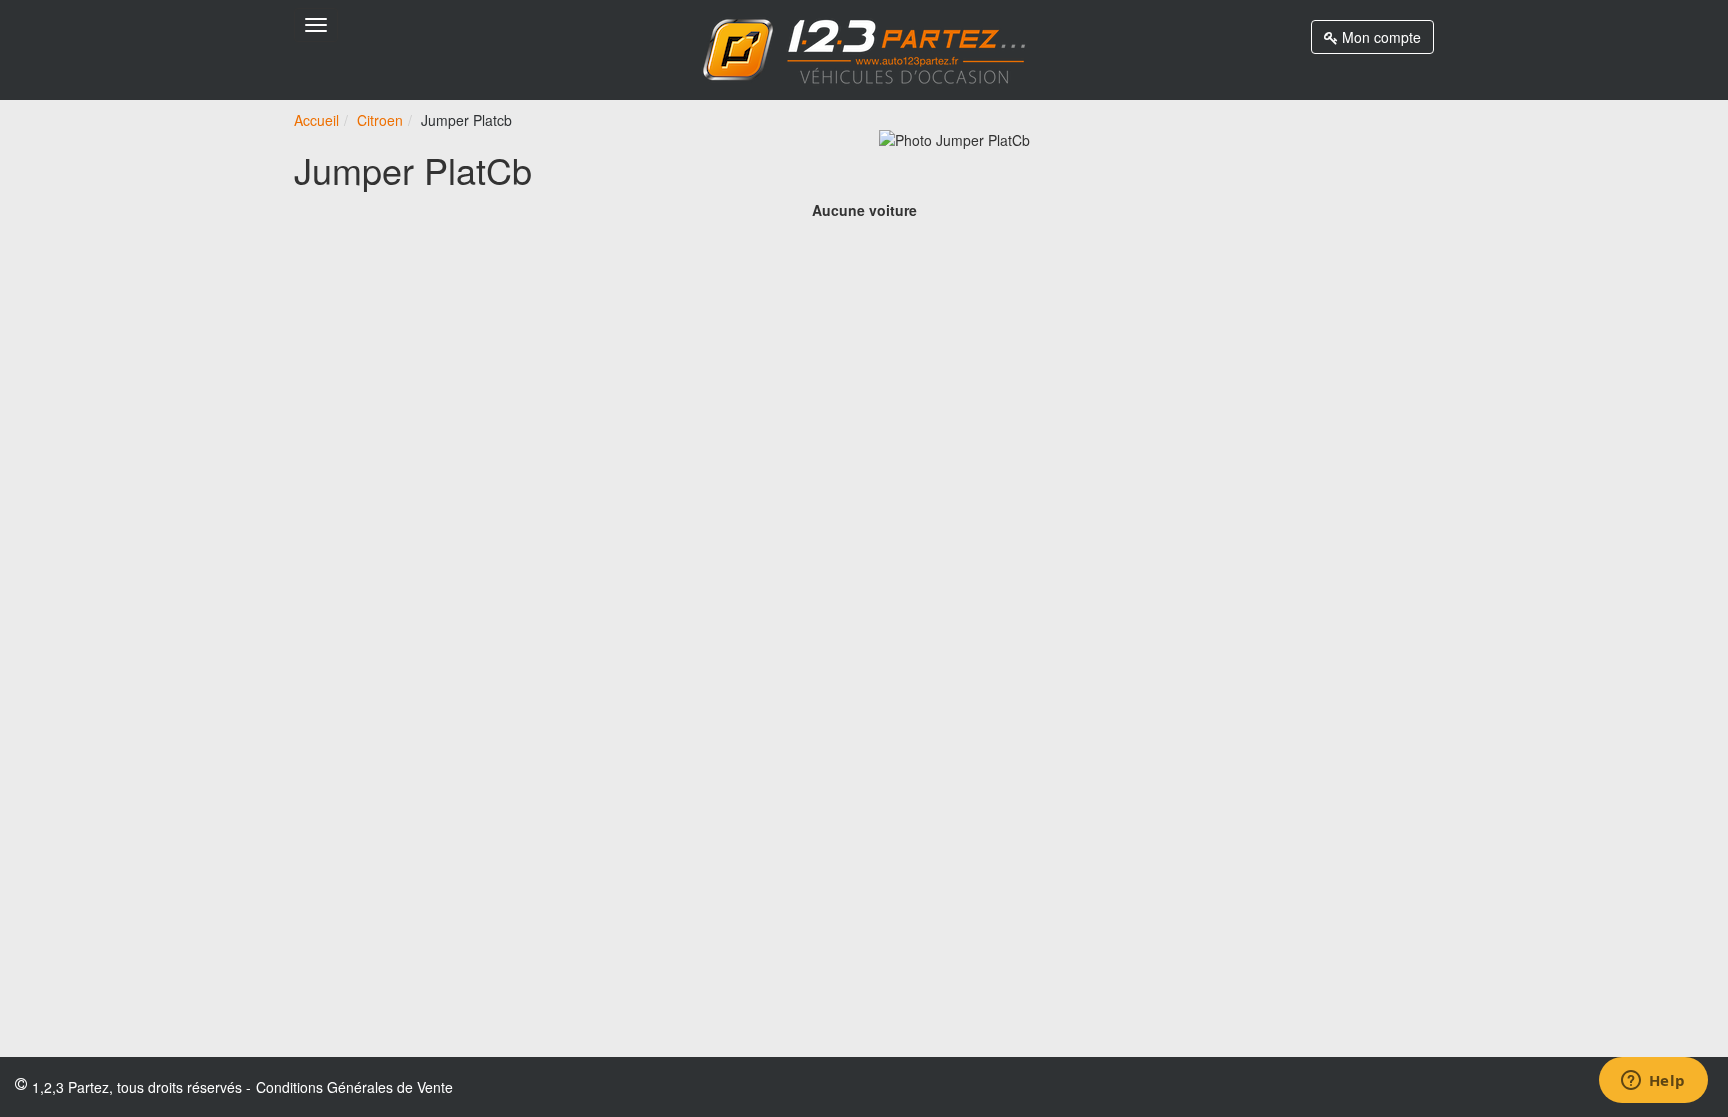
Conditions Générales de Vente (354, 1087)
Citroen (380, 120)
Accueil (316, 120)
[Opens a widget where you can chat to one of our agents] (1653, 1082)
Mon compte (1379, 37)
